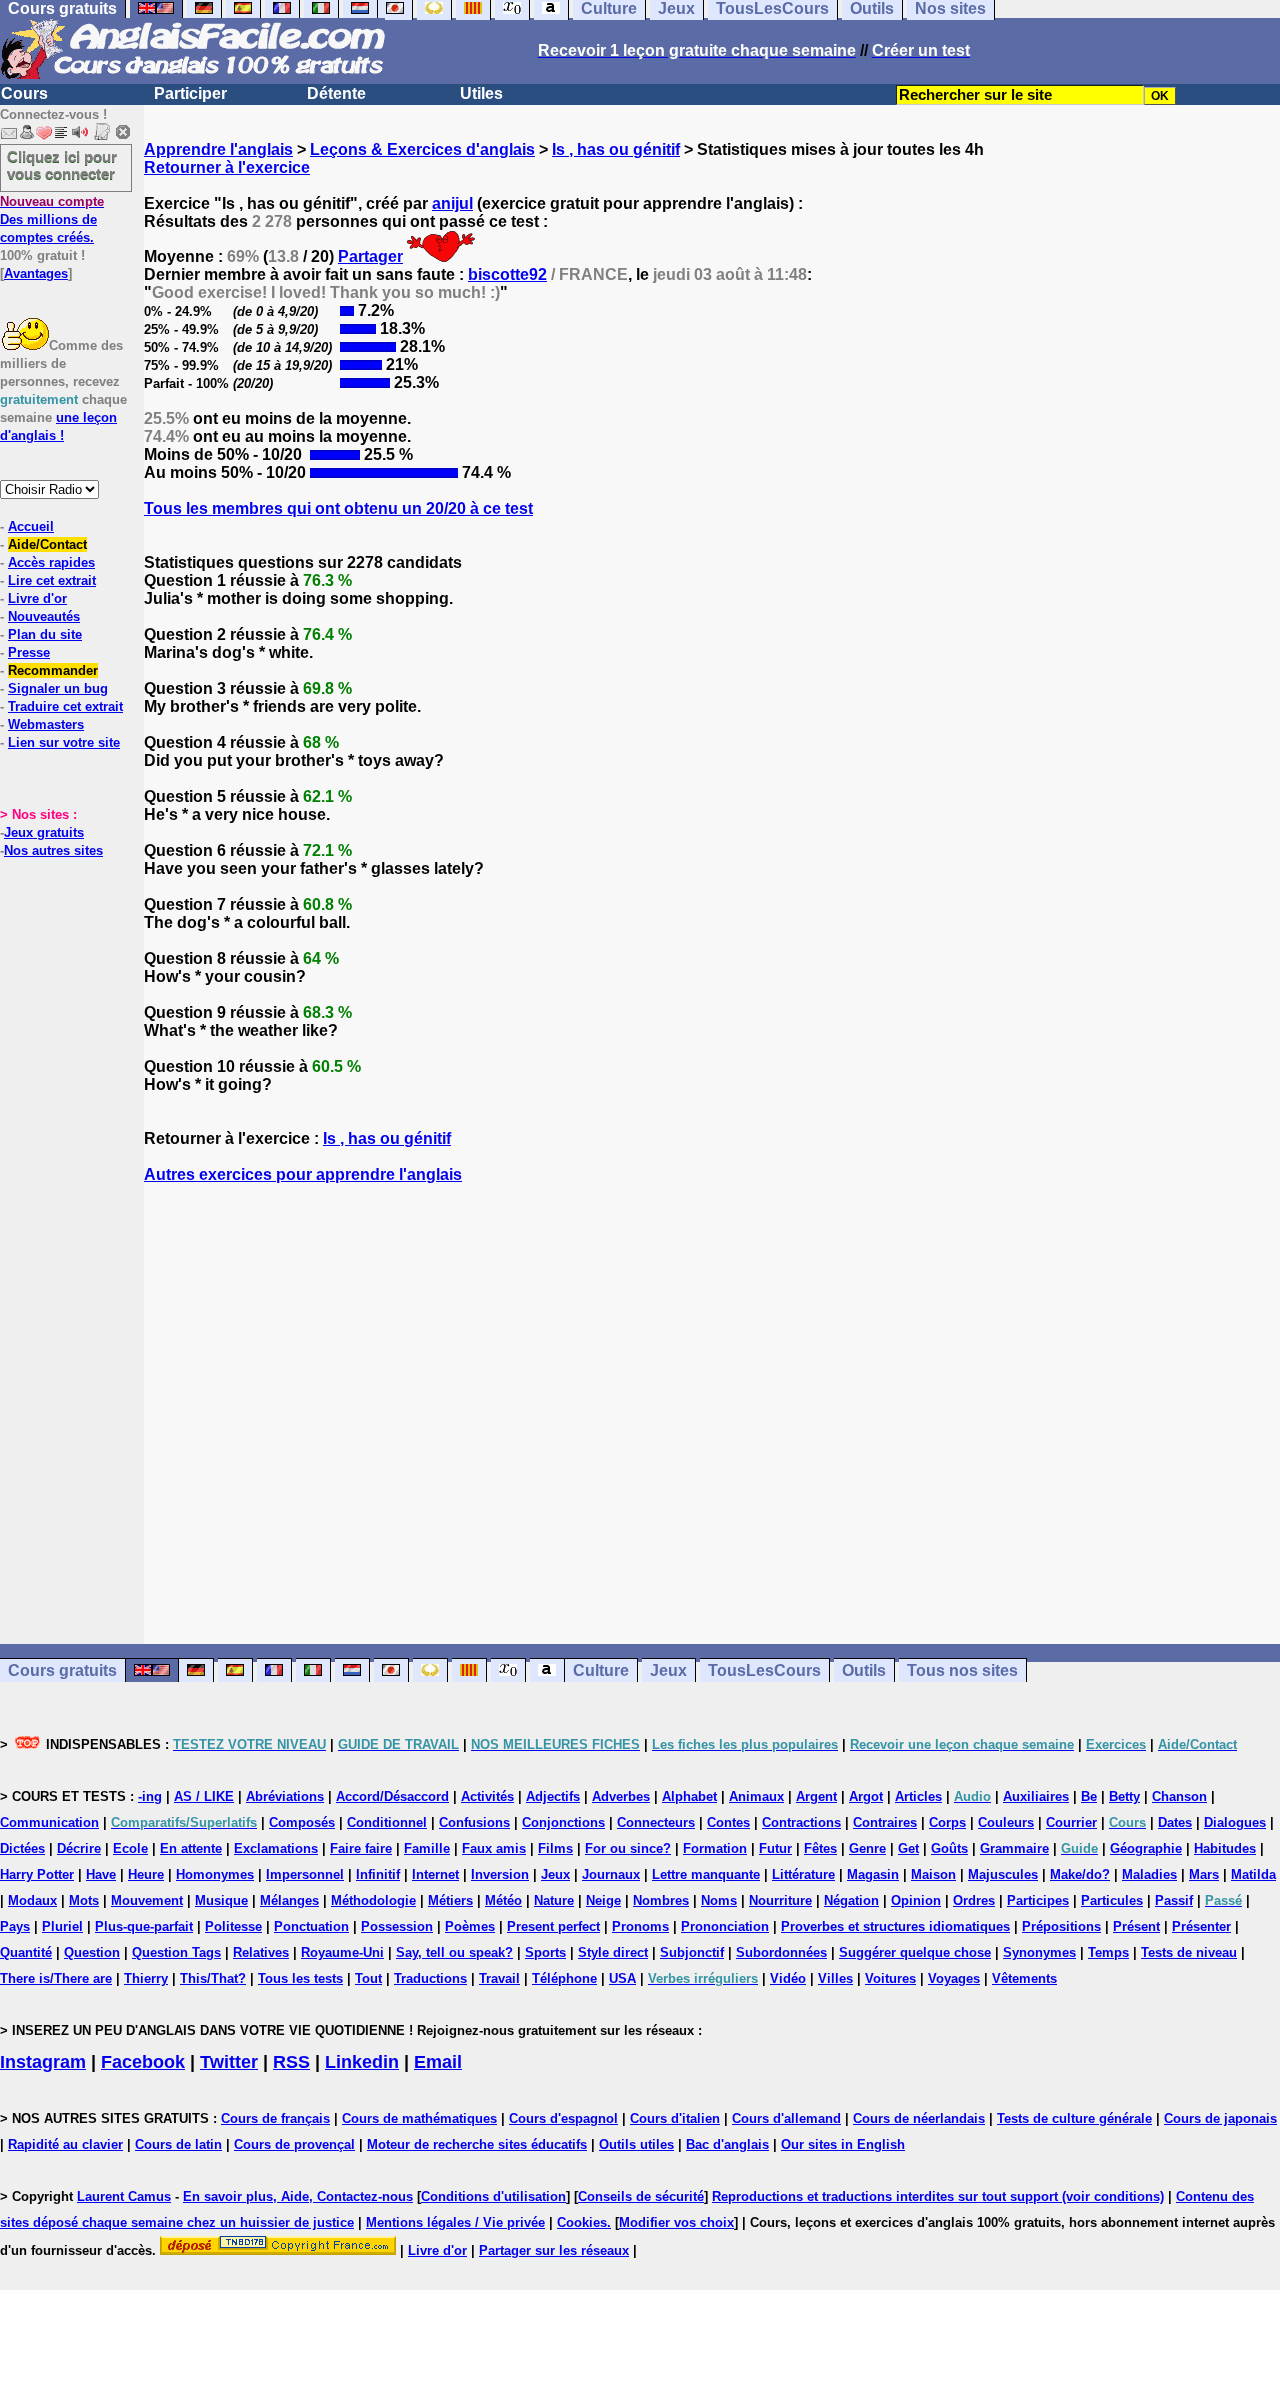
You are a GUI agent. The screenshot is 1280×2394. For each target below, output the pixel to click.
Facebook (143, 2062)
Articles (918, 1796)
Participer (190, 93)
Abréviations (285, 1796)
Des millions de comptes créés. (52, 219)
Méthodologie (373, 1900)
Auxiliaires (1036, 1796)
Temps (1108, 1952)
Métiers (450, 1900)
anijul (452, 203)
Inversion (500, 1874)
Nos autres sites (53, 850)
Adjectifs (553, 1796)
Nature (554, 1900)
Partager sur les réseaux (554, 2250)
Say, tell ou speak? (454, 1952)
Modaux (32, 1900)
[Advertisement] (712, 1414)
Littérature (803, 1874)
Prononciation (725, 1926)
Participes (1038, 1900)
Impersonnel (305, 1874)
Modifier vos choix (676, 2222)
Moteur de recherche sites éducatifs (477, 2144)
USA (622, 1978)
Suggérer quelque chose (915, 1952)
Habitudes (1225, 1848)
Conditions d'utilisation (493, 2196)
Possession (397, 1926)
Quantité (26, 1952)
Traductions (430, 1978)
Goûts (949, 1848)
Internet (435, 1874)
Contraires (885, 1822)
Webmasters (46, 724)
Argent (816, 1796)
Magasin (873, 1874)
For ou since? (628, 1848)
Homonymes (215, 1874)
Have (101, 1874)
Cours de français (275, 2118)
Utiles (481, 93)
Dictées (22, 1848)
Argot (866, 1796)
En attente (191, 1848)
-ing (150, 1796)
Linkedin (362, 2062)
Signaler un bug (58, 688)
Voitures (890, 1978)
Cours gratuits (62, 1670)
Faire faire (361, 1848)
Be (1089, 1796)
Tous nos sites (962, 1670)
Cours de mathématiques (419, 2118)
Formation (715, 1848)
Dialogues (1235, 1822)
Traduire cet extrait (65, 706)
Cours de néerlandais (919, 2118)
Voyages (954, 1978)
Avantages (36, 273)
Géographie (1146, 1848)
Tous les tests (300, 1978)
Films (555, 1848)
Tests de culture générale (1074, 2118)
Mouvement (147, 1900)
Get (908, 1848)
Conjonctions (563, 1822)
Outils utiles (636, 2144)
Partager (370, 256)
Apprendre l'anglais (218, 149)
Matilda (1253, 1874)
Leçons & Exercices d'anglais (422, 149)
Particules (1112, 1900)
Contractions (801, 1822)
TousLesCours (764, 1670)
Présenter (1201, 1926)
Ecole (130, 1848)
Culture (601, 1670)
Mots (84, 1900)
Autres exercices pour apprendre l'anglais (303, 1174)
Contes (728, 1822)
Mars (1204, 1874)
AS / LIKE (204, 1796)
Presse (29, 652)
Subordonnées (781, 1952)
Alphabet (689, 1796)
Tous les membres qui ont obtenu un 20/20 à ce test (338, 508)
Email (438, 2062)
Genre (867, 1848)
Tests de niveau (1189, 1952)
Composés (302, 1822)
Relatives (261, 1952)
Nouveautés (44, 616)
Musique (221, 1900)
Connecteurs (656, 1822)
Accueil (31, 526)
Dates (1175, 1822)
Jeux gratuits (44, 832)
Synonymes (1039, 1952)
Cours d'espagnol (563, 2118)
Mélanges (289, 1900)
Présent (1136, 1926)
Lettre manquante (706, 1874)
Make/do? (1080, 1874)
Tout (368, 1978)
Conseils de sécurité (641, 2196)
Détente (336, 93)
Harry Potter (37, 1874)
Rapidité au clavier (65, 2144)
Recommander (53, 670)
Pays (15, 1926)
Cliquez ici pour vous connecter (62, 165)
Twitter (229, 2062)
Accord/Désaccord (392, 1796)
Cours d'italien (675, 2118)
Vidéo (788, 1978)
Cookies (582, 2222)
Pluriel (62, 1926)
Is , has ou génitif (616, 149)
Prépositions (1061, 1926)
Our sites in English (843, 2144)
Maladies (1149, 1874)
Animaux (756, 1796)
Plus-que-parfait (144, 1926)
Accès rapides (51, 562)
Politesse (233, 1926)
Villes (835, 1978)
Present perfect (553, 1926)
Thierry (146, 1978)
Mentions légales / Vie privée (455, 2222)
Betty (1124, 1796)
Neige (603, 1900)
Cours (24, 93)
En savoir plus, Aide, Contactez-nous (298, 2196)
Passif (1174, 1900)
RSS (291, 2062)
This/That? (213, 1978)
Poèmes (470, 1926)
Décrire (79, 1848)
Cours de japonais (1220, 2118)
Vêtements (1024, 1978)
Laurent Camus (124, 2196)
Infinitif (378, 1874)
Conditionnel (387, 1822)
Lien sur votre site (64, 742)
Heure (146, 1874)
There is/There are (56, 1978)
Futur (775, 1848)
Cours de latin (178, 2144)
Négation (851, 1900)
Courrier (1071, 1822)
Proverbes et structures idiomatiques (895, 1926)
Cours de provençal (294, 2144)
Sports (545, 1952)
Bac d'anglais (727, 2144)
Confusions (474, 1822)
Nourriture (780, 1900)
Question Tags (176, 1952)
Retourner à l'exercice (227, 167)
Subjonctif (692, 1952)
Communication (49, 1822)
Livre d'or (37, 598)
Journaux (611, 1874)
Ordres (974, 1900)
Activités (487, 1796)
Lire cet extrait (52, 580)
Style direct (613, 1952)
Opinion (916, 1900)
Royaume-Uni (342, 1952)
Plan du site (45, 634)
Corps (947, 1822)
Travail (499, 1978)
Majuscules (1003, 1874)
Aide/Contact (47, 544)
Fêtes (820, 1848)
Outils (864, 1670)
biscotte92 (507, 274)
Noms (719, 1900)
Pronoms (640, 1926)
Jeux (668, 1670)
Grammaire (1014, 1848)
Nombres (661, 1900)
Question (92, 1952)
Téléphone (564, 1978)
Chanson (1179, 1796)
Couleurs (1006, 1822)
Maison (933, 1874)
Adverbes (621, 1796)
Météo (503, 1900)
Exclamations (276, 1848)
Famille (427, 1848)
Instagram (43, 2062)
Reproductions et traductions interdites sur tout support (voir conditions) (938, 2196)
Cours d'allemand (786, 2118)
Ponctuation (311, 1926)
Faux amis (494, 1848)
